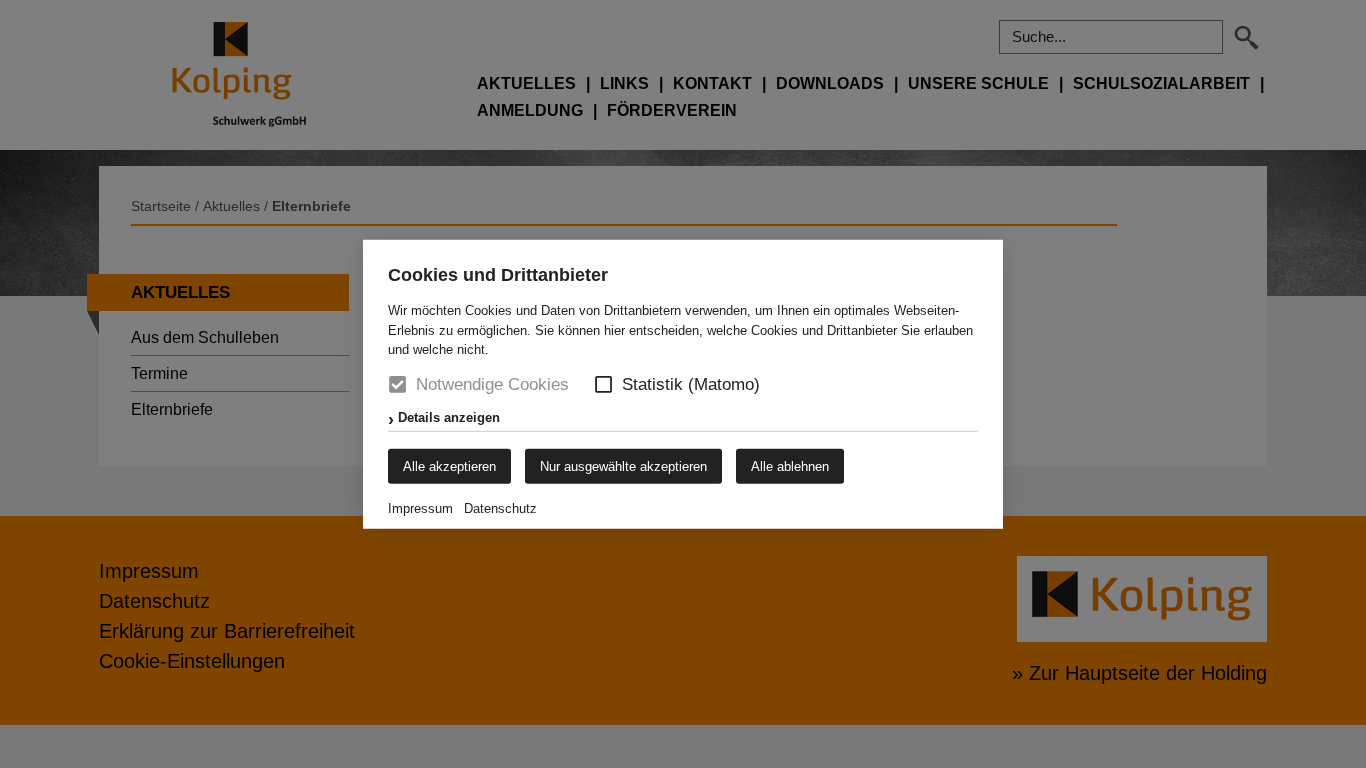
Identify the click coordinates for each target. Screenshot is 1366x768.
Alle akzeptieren (449, 465)
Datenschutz (500, 507)
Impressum (420, 507)
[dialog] (683, 384)
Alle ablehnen (790, 465)
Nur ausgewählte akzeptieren (623, 465)
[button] (603, 384)
